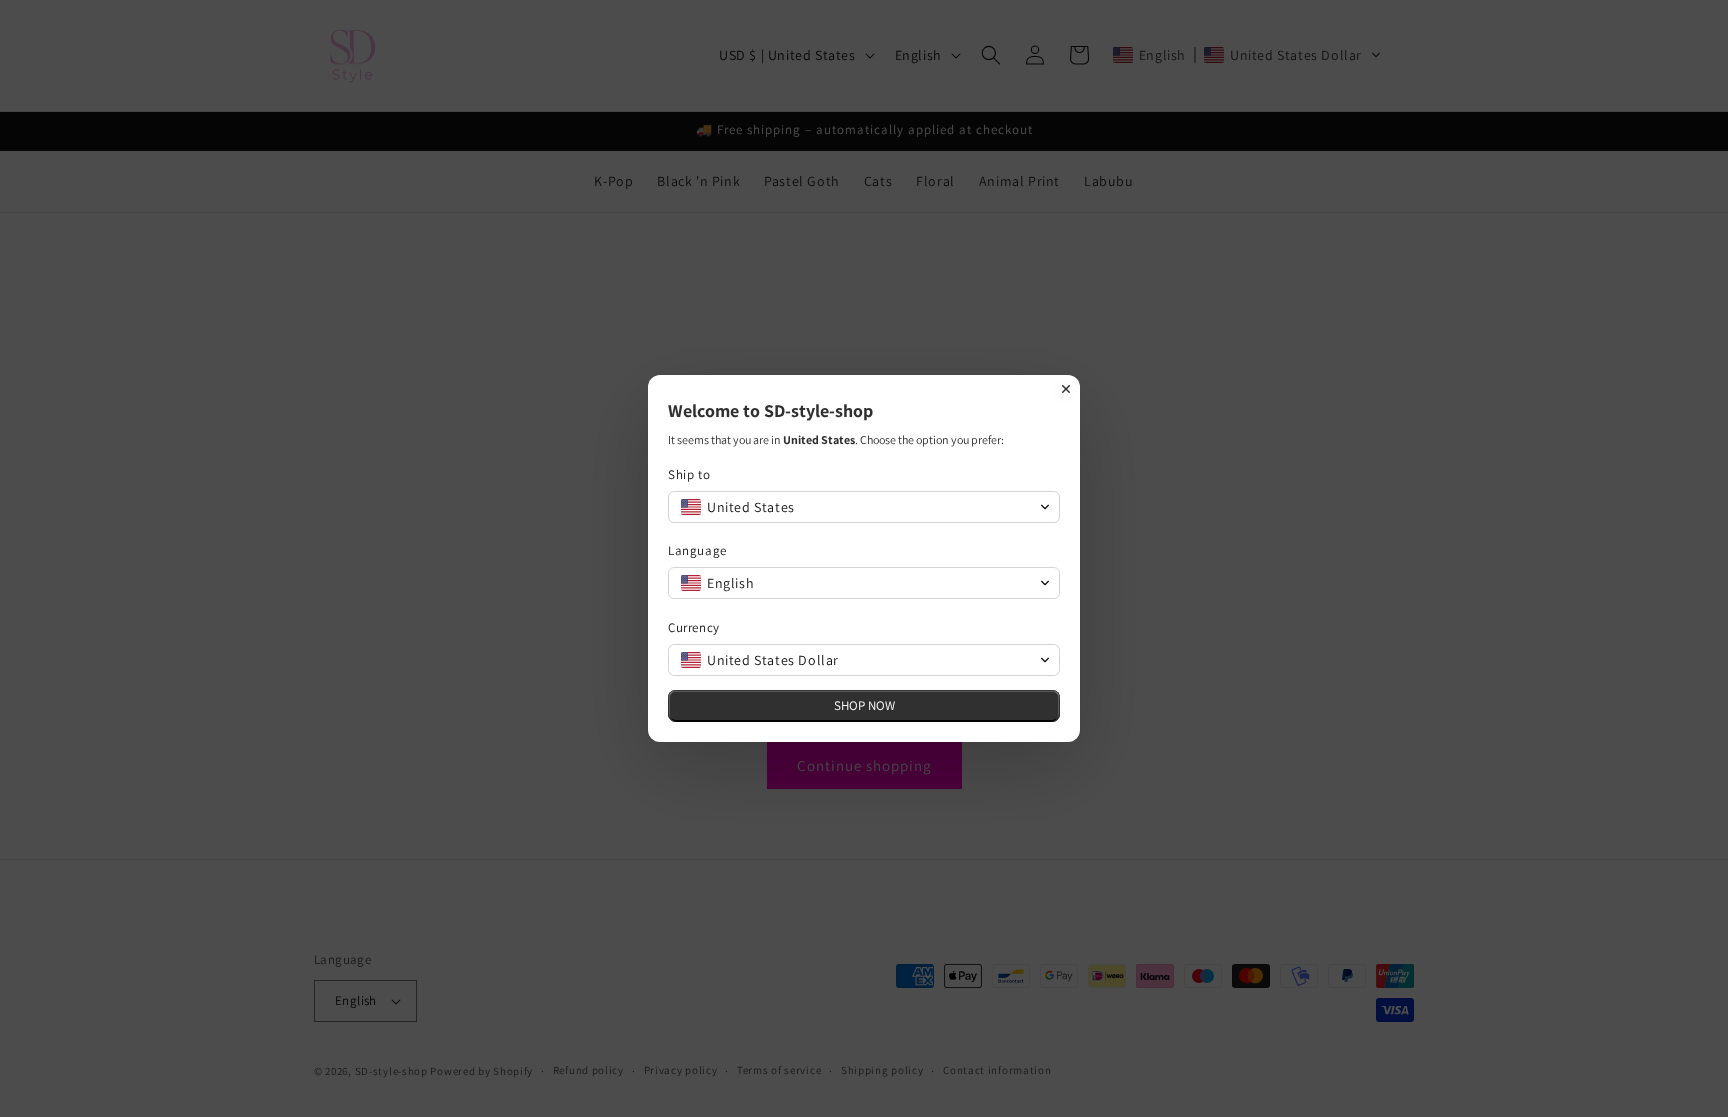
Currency (694, 627)
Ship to (689, 474)
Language (697, 550)
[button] (864, 507)
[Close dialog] (1066, 389)
